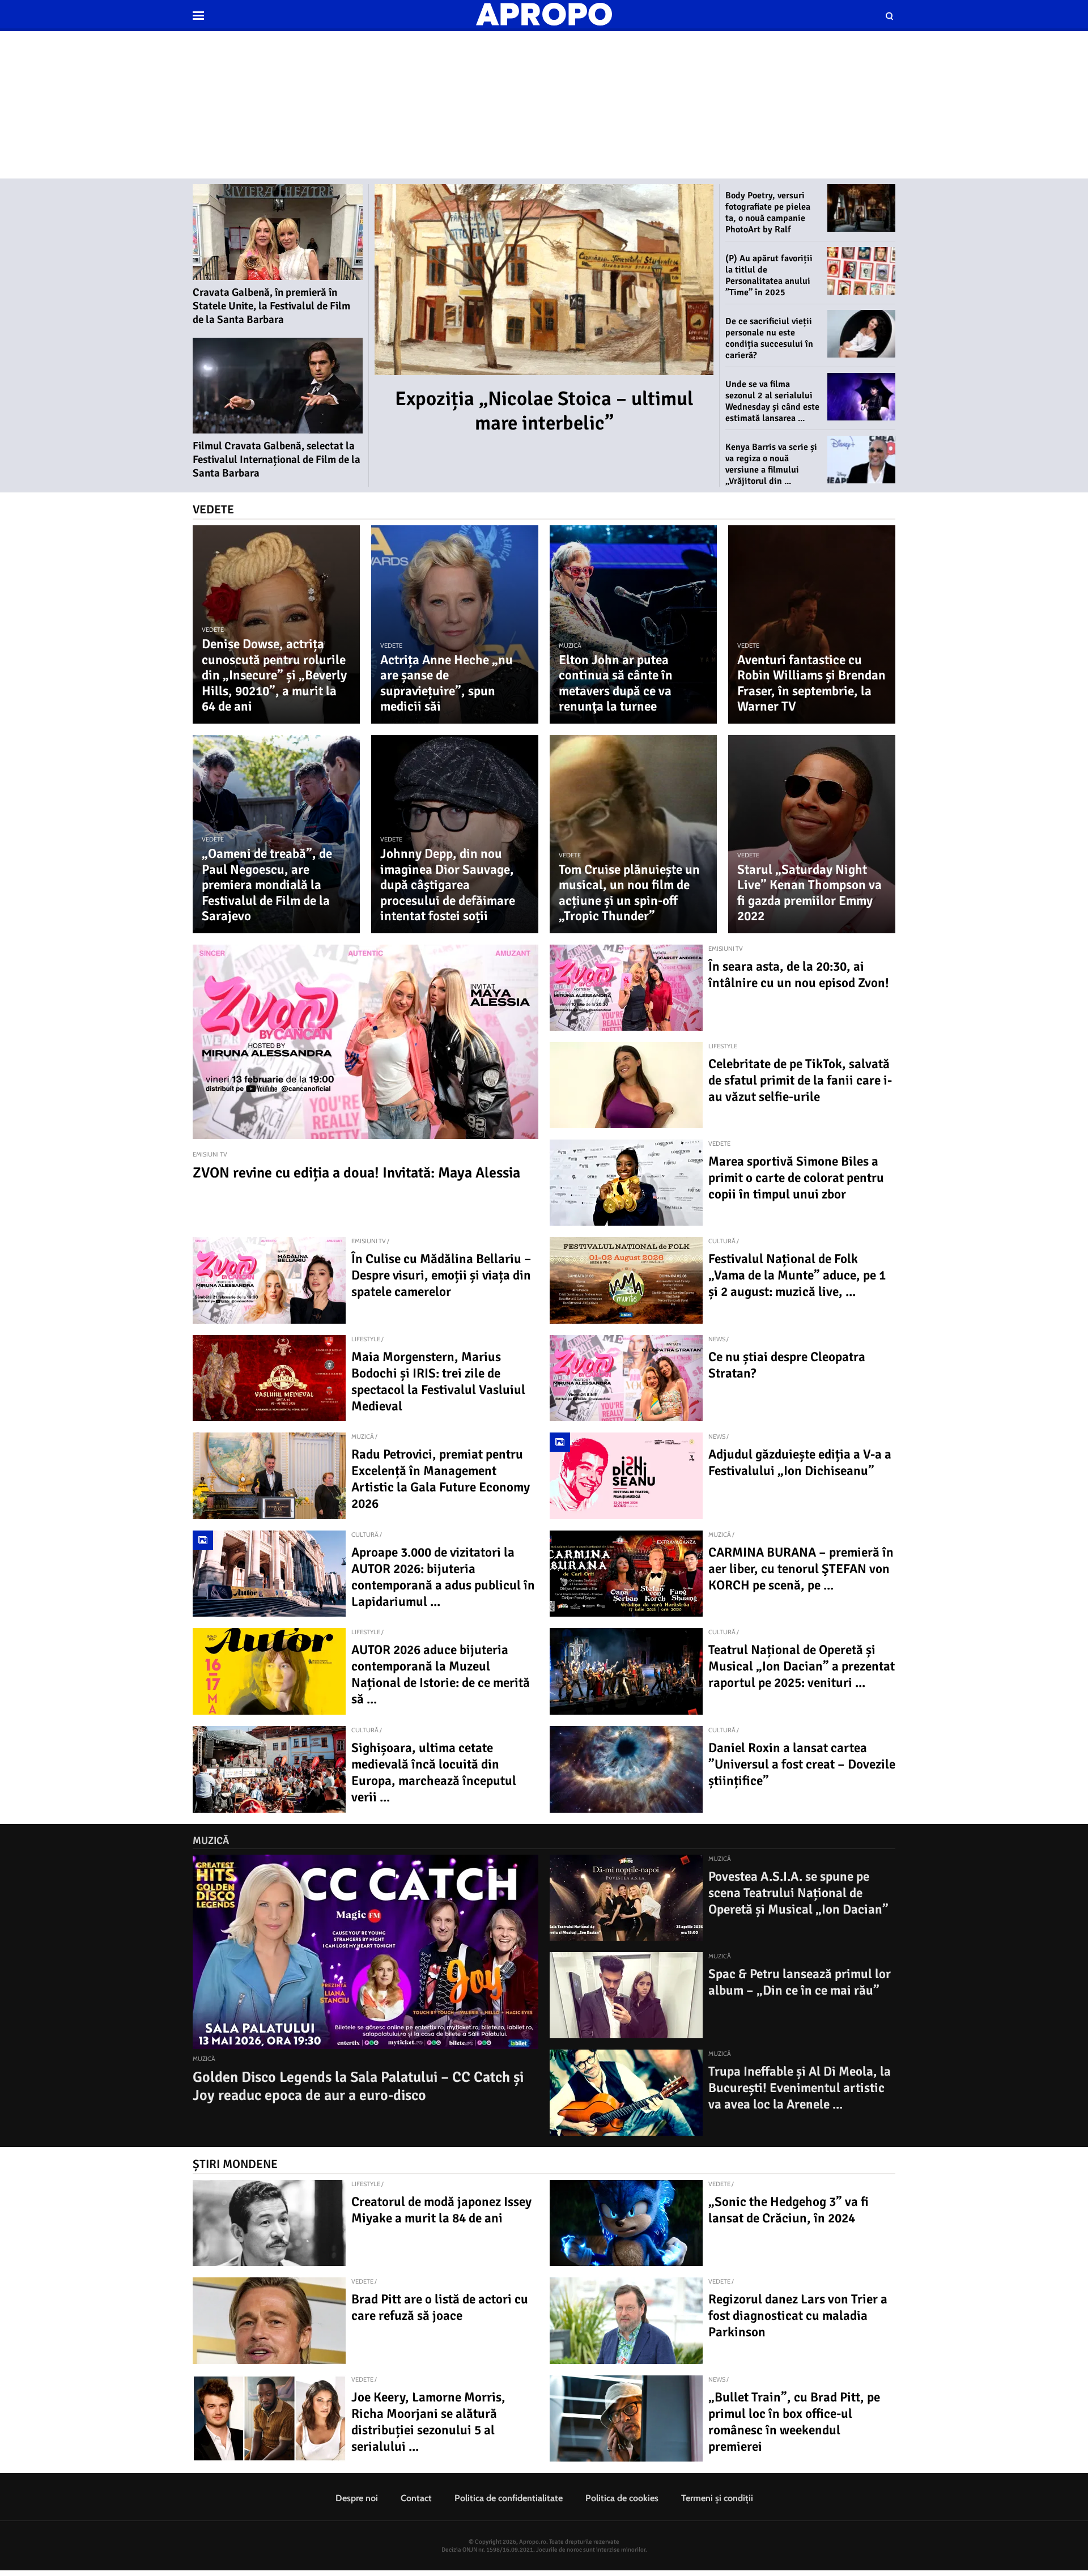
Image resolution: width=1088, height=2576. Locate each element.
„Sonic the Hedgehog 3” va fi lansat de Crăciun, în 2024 (789, 2210)
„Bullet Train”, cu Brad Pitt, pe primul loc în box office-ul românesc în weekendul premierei (794, 2422)
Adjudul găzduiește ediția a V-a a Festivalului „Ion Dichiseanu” (800, 1463)
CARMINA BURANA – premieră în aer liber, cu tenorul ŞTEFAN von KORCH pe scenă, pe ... (801, 1569)
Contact (416, 2498)
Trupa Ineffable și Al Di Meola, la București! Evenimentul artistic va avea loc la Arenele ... (800, 2088)
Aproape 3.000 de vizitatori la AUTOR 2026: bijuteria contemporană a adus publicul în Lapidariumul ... (443, 1577)
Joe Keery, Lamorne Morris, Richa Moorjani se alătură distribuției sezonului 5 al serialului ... (428, 2422)
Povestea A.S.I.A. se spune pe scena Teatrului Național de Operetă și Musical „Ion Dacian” (798, 1893)
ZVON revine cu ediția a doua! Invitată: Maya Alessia (356, 1173)
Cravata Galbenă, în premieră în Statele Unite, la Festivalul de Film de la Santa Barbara (271, 306)
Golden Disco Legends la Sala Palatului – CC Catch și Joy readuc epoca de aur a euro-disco (358, 2086)
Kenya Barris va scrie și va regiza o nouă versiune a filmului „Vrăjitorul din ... (771, 464)
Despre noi (357, 2498)
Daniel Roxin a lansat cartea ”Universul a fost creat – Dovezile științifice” (802, 1764)
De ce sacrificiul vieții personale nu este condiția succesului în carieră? (769, 338)
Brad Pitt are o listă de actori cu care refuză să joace (440, 2307)
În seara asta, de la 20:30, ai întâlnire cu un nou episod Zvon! (799, 975)
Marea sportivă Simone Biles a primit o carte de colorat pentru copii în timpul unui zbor (796, 1178)
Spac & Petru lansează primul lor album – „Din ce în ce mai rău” (800, 1982)
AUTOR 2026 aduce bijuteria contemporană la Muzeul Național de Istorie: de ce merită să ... (441, 1674)
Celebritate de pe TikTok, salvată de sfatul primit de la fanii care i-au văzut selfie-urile (800, 1080)
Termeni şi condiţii (717, 2498)
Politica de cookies (622, 2498)
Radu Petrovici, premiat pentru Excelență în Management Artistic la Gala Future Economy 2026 (441, 1479)
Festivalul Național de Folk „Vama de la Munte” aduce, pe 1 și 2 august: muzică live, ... (797, 1275)
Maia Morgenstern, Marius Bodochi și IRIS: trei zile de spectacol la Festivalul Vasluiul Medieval (438, 1381)
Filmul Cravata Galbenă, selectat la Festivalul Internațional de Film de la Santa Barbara (277, 460)
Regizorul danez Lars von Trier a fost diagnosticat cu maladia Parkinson (798, 2316)
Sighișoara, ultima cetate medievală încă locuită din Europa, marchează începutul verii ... (434, 1772)
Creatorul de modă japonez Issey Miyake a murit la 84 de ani (441, 2210)
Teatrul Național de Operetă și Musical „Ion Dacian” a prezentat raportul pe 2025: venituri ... (802, 1666)
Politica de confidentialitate (509, 2498)
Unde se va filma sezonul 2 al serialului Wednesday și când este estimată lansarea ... (772, 401)
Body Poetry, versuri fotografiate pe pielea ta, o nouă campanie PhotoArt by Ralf (768, 212)
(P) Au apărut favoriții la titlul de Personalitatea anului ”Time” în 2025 (769, 275)
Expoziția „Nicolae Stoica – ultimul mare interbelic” (544, 411)
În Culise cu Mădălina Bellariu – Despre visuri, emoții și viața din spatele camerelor (441, 1275)
